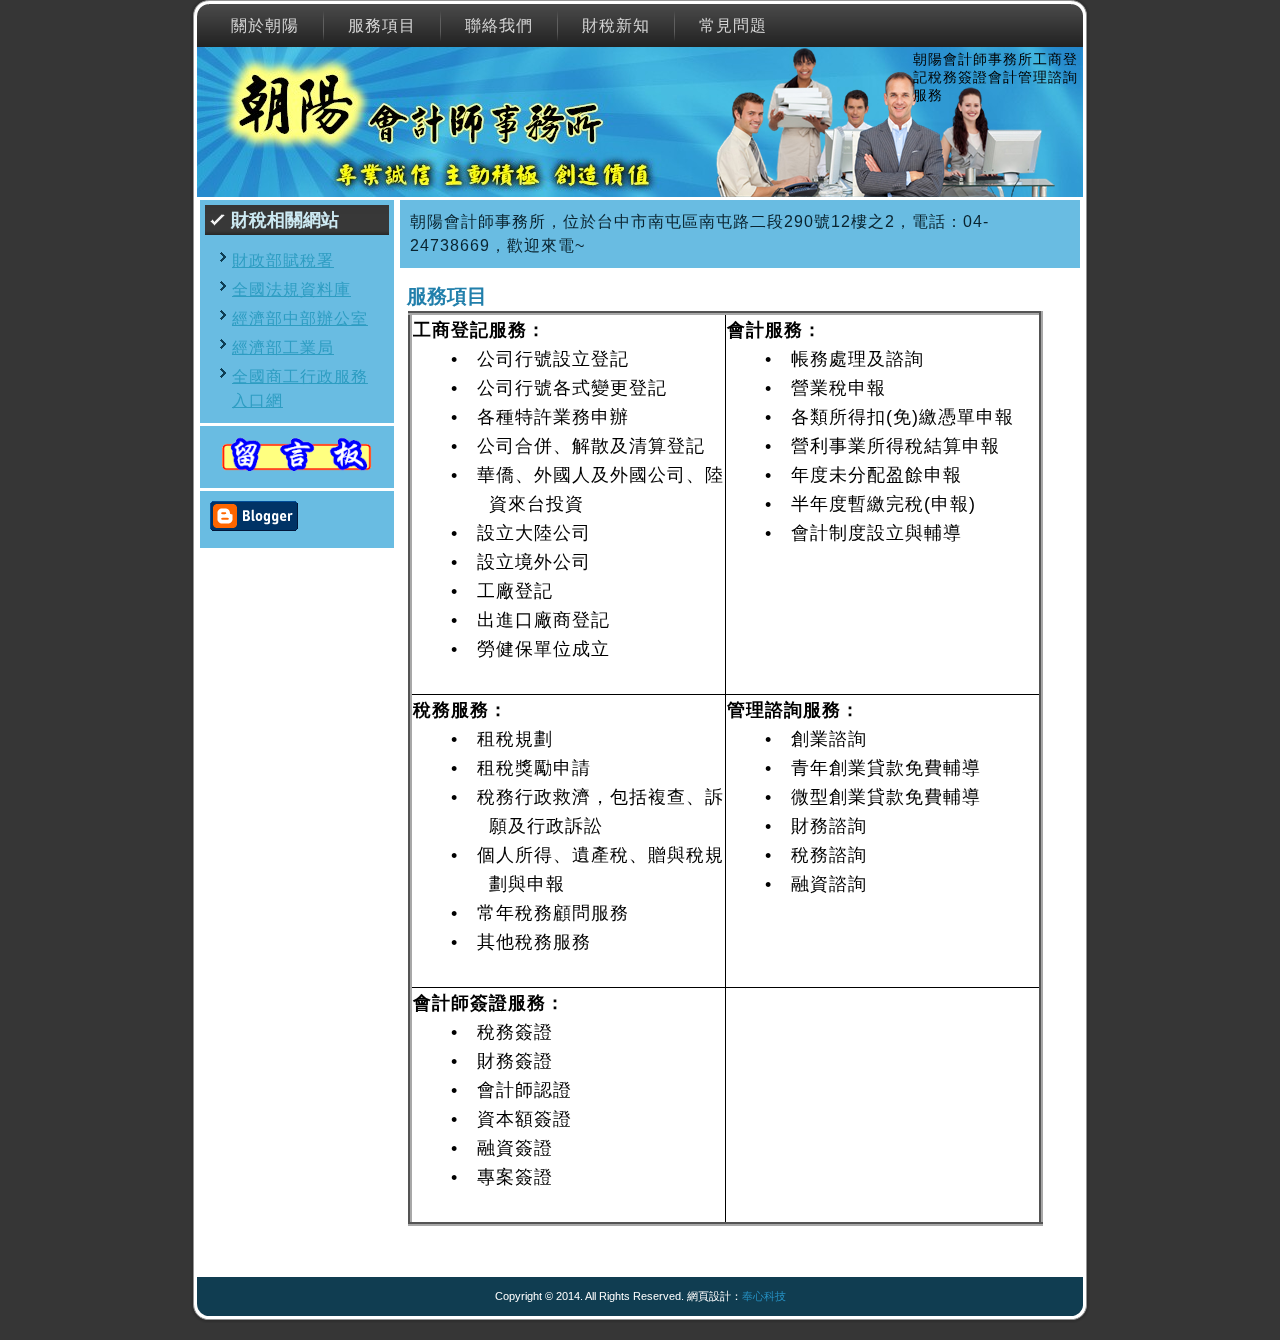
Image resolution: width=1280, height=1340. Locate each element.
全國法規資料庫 (291, 289)
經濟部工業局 (283, 347)
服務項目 (447, 296)
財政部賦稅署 (283, 260)
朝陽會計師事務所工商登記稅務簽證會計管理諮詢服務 (995, 77)
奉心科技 (764, 1296)
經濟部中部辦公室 (300, 318)
